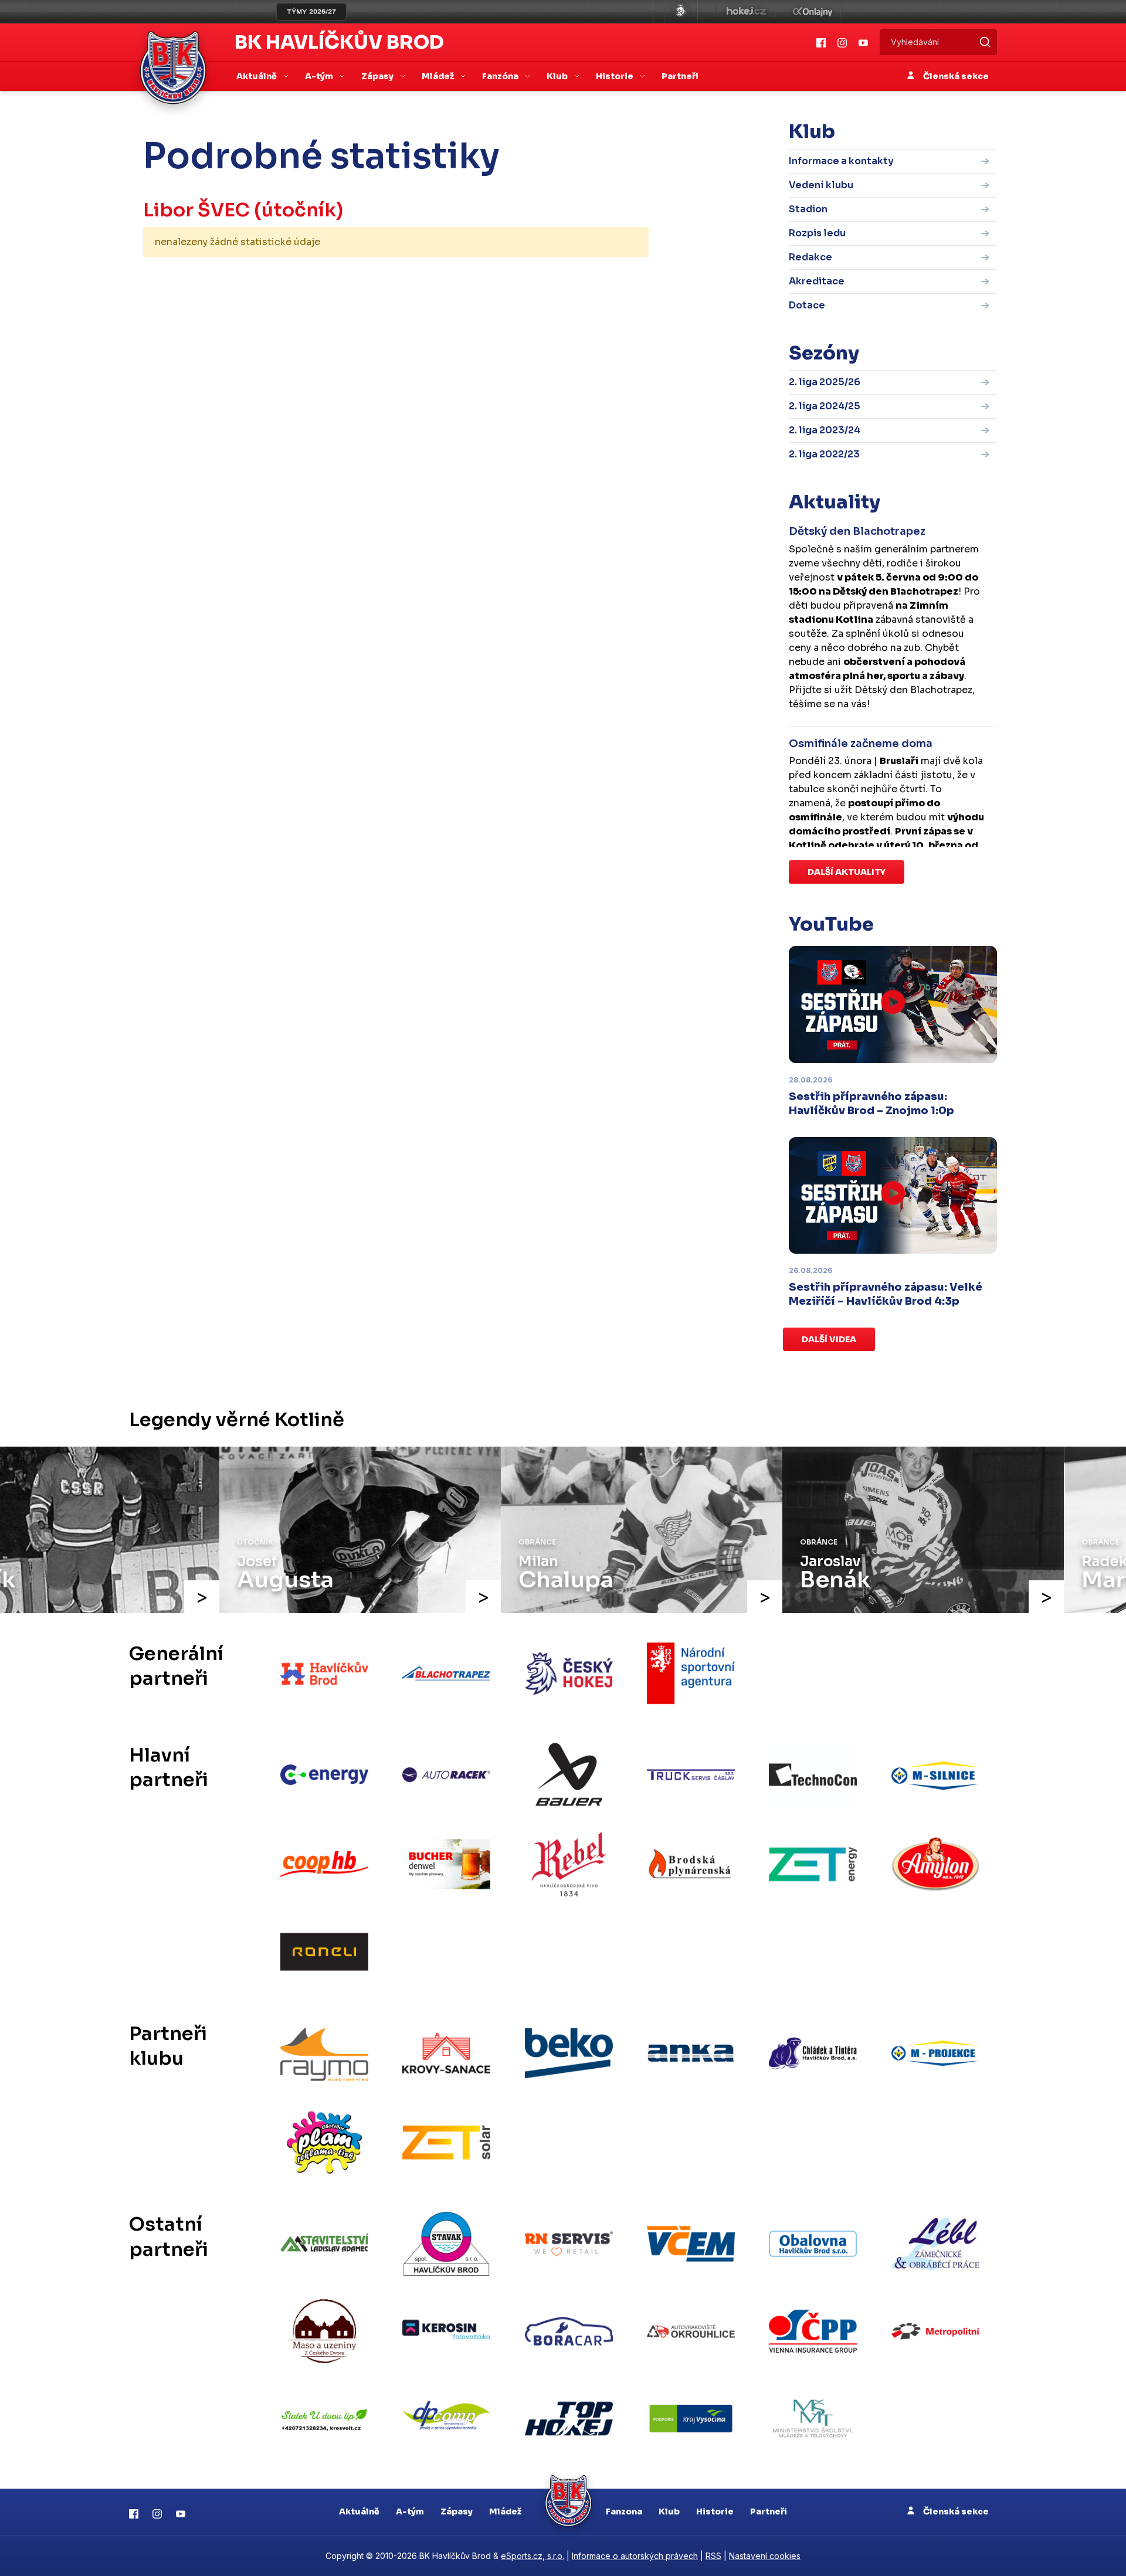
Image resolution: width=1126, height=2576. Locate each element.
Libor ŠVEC (196, 210)
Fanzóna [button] (501, 76)
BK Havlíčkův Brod (339, 42)
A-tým (410, 2511)
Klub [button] (558, 76)
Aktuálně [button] (257, 76)
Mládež (505, 2511)
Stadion (808, 209)
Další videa (829, 1339)
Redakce (810, 257)
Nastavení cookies (765, 2556)
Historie (715, 2511)
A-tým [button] (320, 76)
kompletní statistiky (576, 279)
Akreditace (817, 281)
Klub (669, 2511)
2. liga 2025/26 (825, 382)
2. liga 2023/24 (825, 430)
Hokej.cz (745, 12)
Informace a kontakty (841, 161)
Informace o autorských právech (635, 2556)
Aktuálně (359, 2511)
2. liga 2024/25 (825, 406)
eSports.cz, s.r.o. (533, 2556)
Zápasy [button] (378, 76)
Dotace (807, 305)
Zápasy (457, 2511)
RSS (713, 2556)
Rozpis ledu (817, 233)
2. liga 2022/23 (824, 454)
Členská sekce (955, 76)
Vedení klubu (821, 185)
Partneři (680, 76)
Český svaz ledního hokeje (681, 12)
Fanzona (624, 2511)
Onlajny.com (813, 12)
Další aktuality (847, 872)
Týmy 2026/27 (311, 12)
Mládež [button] (439, 76)
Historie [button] (615, 76)
